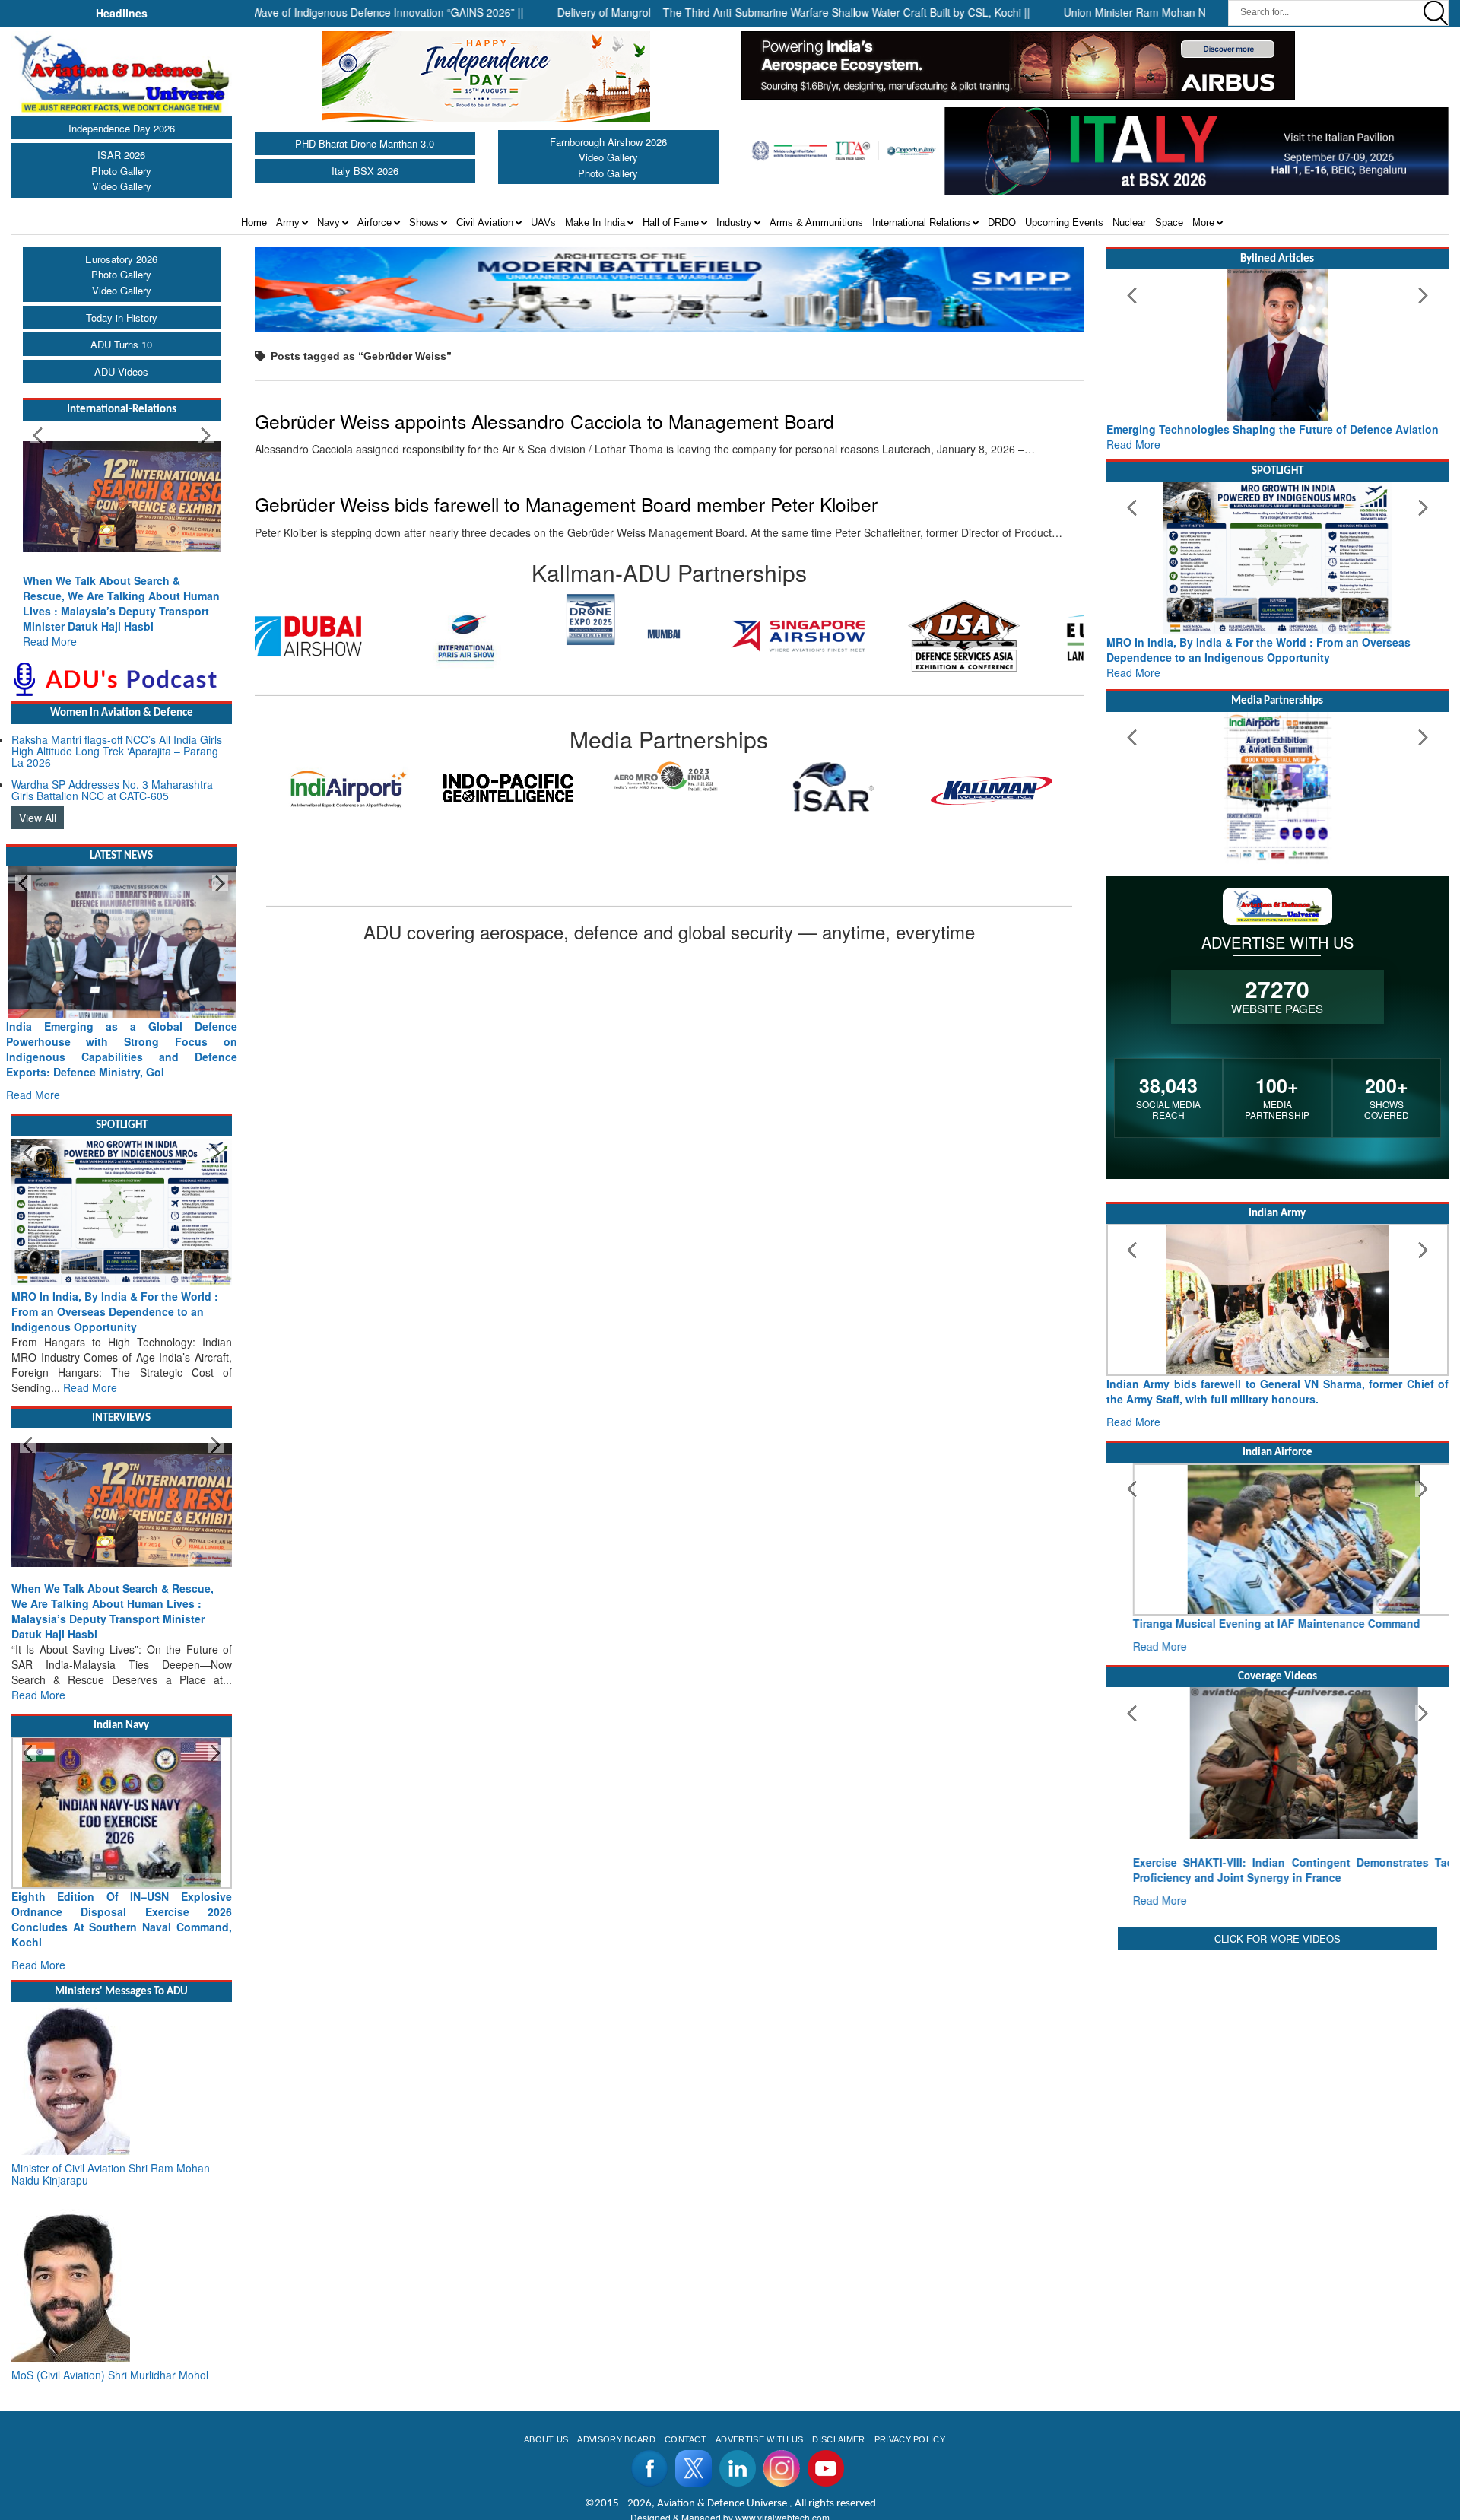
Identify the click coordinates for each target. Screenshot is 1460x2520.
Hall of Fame (671, 222)
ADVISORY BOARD (616, 2439)
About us (546, 2439)
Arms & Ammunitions (816, 222)
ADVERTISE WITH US (759, 2439)
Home (254, 222)
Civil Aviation (485, 222)
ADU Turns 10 (121, 344)
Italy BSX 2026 (365, 171)
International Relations (921, 222)
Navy (328, 222)
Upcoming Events (1064, 222)
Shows (424, 222)
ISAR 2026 (121, 155)
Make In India (595, 222)
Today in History (122, 318)
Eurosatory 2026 (121, 259)
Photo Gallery (121, 171)
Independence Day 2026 (122, 128)
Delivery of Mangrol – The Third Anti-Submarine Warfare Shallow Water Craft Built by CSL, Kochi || (738, 12)
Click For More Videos (1277, 1938)
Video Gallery (122, 186)
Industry (734, 222)
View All (38, 818)
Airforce (375, 222)
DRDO (1002, 222)
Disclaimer (838, 2439)
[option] (338, 636)
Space (1169, 222)
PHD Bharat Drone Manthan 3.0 (365, 143)
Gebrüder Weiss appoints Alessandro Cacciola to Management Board (544, 421)
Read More (50, 641)
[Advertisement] (1277, 2061)
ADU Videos (121, 372)
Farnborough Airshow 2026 (608, 142)
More (1203, 222)
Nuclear (1129, 222)
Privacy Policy (910, 2439)
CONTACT (686, 2439)
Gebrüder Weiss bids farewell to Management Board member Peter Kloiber (566, 504)
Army (288, 222)
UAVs (543, 222)
